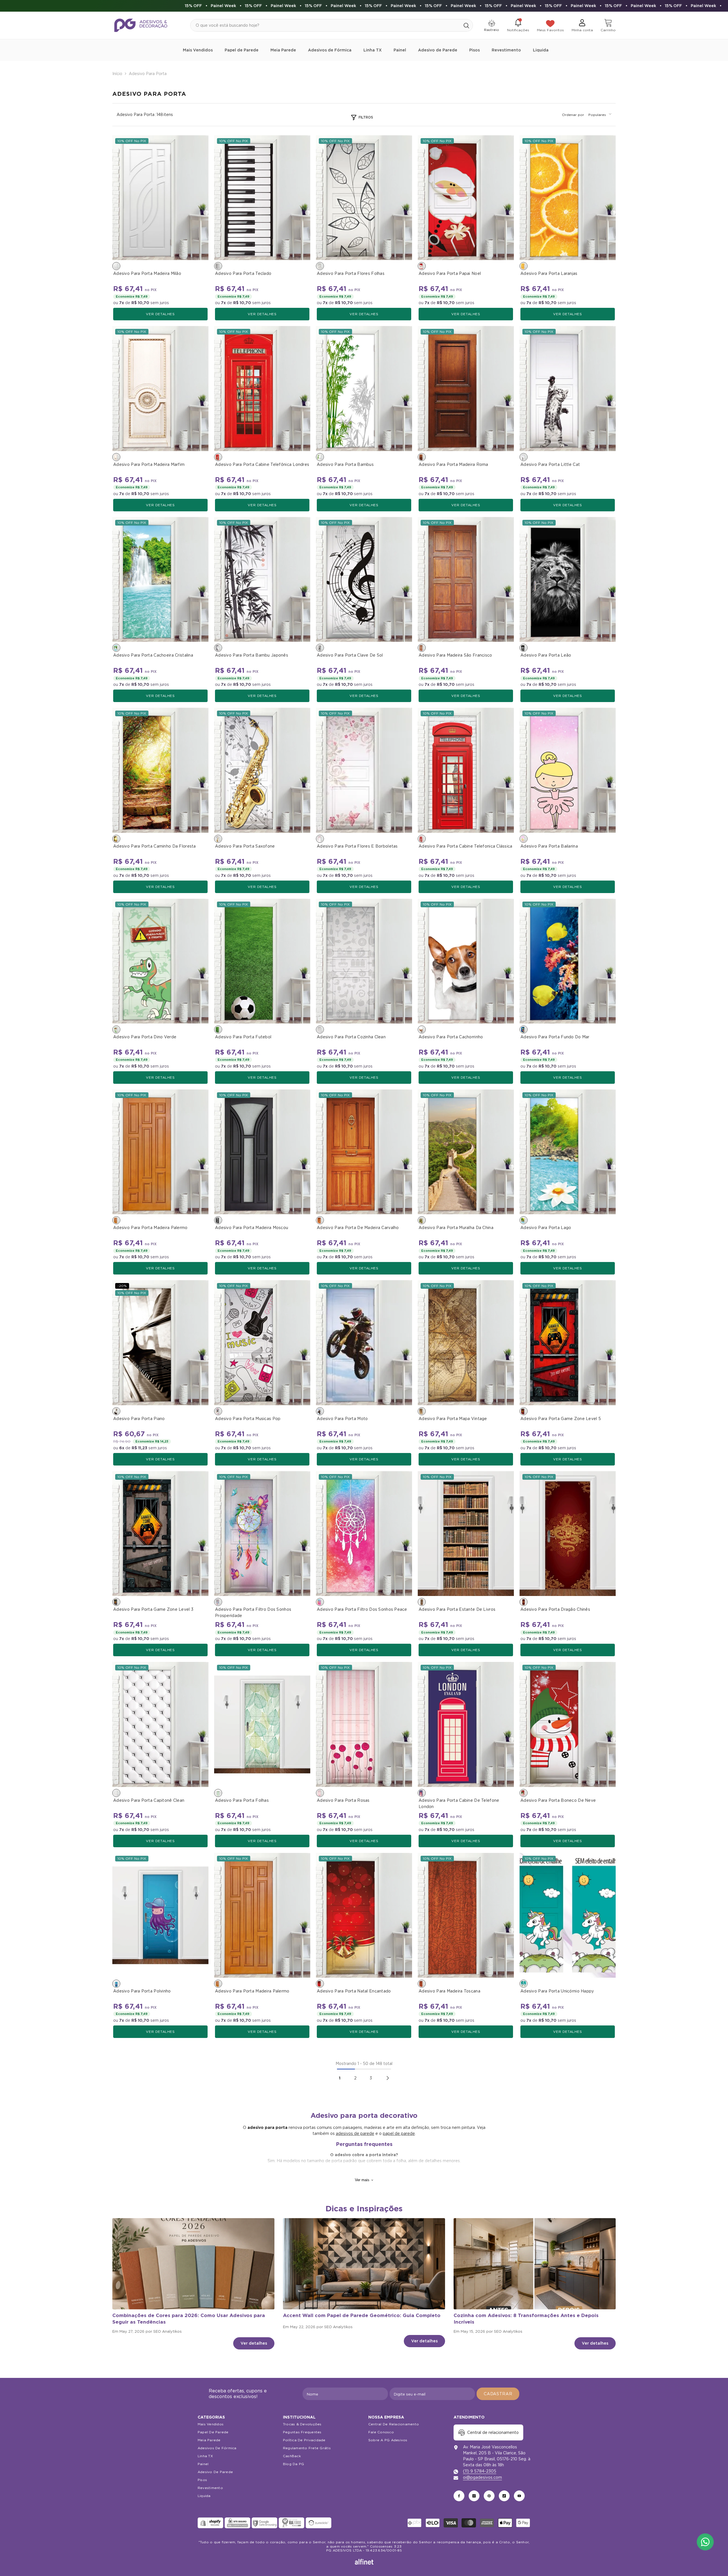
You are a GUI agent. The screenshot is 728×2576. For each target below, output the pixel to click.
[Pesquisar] (332, 25)
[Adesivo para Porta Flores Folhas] (364, 198)
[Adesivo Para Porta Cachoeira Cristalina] (160, 579)
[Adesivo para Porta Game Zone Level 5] (568, 1343)
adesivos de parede (355, 2133)
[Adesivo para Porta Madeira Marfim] (160, 388)
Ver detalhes (160, 314)
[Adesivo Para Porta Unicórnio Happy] (568, 1915)
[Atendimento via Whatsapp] (705, 2542)
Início (117, 74)
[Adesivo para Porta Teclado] (262, 198)
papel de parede (399, 2133)
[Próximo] (388, 2078)
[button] (600, 115)
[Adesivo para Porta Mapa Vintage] (466, 1343)
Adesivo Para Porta (148, 74)
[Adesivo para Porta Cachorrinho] (466, 961)
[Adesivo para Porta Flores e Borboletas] (364, 770)
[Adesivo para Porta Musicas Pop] (262, 1343)
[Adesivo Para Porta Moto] (364, 1343)
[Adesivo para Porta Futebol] (262, 961)
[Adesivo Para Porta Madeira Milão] (160, 198)
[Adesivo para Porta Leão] (568, 579)
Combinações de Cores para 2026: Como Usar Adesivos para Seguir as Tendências (189, 2319)
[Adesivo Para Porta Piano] (160, 1343)
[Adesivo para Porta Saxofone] (262, 770)
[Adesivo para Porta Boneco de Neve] (568, 1724)
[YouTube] (519, 2496)
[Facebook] (459, 2496)
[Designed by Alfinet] (364, 2562)
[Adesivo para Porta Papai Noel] (466, 198)
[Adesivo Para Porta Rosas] (364, 1724)
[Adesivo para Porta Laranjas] (568, 198)
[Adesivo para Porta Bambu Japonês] (262, 579)
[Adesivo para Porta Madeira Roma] (466, 388)
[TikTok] (504, 2496)
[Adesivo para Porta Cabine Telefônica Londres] (262, 388)
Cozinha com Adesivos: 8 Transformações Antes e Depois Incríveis (526, 2319)
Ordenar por (573, 115)
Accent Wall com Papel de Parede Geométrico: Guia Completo (362, 2315)
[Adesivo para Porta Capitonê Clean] (160, 1724)
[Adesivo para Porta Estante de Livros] (466, 1534)
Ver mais (362, 2180)
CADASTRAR (498, 2394)
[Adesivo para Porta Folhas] (262, 1724)
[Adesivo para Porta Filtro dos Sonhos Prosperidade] (262, 1534)
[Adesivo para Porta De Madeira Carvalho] (364, 1152)
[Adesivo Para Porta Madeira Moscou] (262, 1152)
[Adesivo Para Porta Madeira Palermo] (160, 1152)
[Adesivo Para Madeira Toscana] (466, 1915)
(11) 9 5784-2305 (480, 2471)
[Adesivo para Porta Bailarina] (568, 770)
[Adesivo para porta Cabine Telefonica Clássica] (466, 770)
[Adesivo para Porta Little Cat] (568, 388)
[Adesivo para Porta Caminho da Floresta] (160, 770)
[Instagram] (474, 2496)
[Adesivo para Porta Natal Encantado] (364, 1915)
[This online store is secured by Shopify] (210, 2523)
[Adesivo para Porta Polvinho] (160, 1915)
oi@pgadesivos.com (482, 2477)
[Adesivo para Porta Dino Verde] (160, 961)
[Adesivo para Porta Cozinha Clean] (364, 961)
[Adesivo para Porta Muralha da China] (466, 1152)
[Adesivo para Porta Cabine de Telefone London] (466, 1724)
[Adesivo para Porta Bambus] (364, 388)
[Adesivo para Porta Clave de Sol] (364, 579)
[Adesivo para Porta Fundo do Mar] (568, 961)
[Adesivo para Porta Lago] (568, 1152)
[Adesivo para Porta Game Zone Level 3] (160, 1534)
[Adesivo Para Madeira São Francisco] (466, 579)
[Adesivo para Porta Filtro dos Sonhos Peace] (364, 1534)
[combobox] (325, 25)
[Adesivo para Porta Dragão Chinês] (568, 1534)
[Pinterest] (489, 2496)
